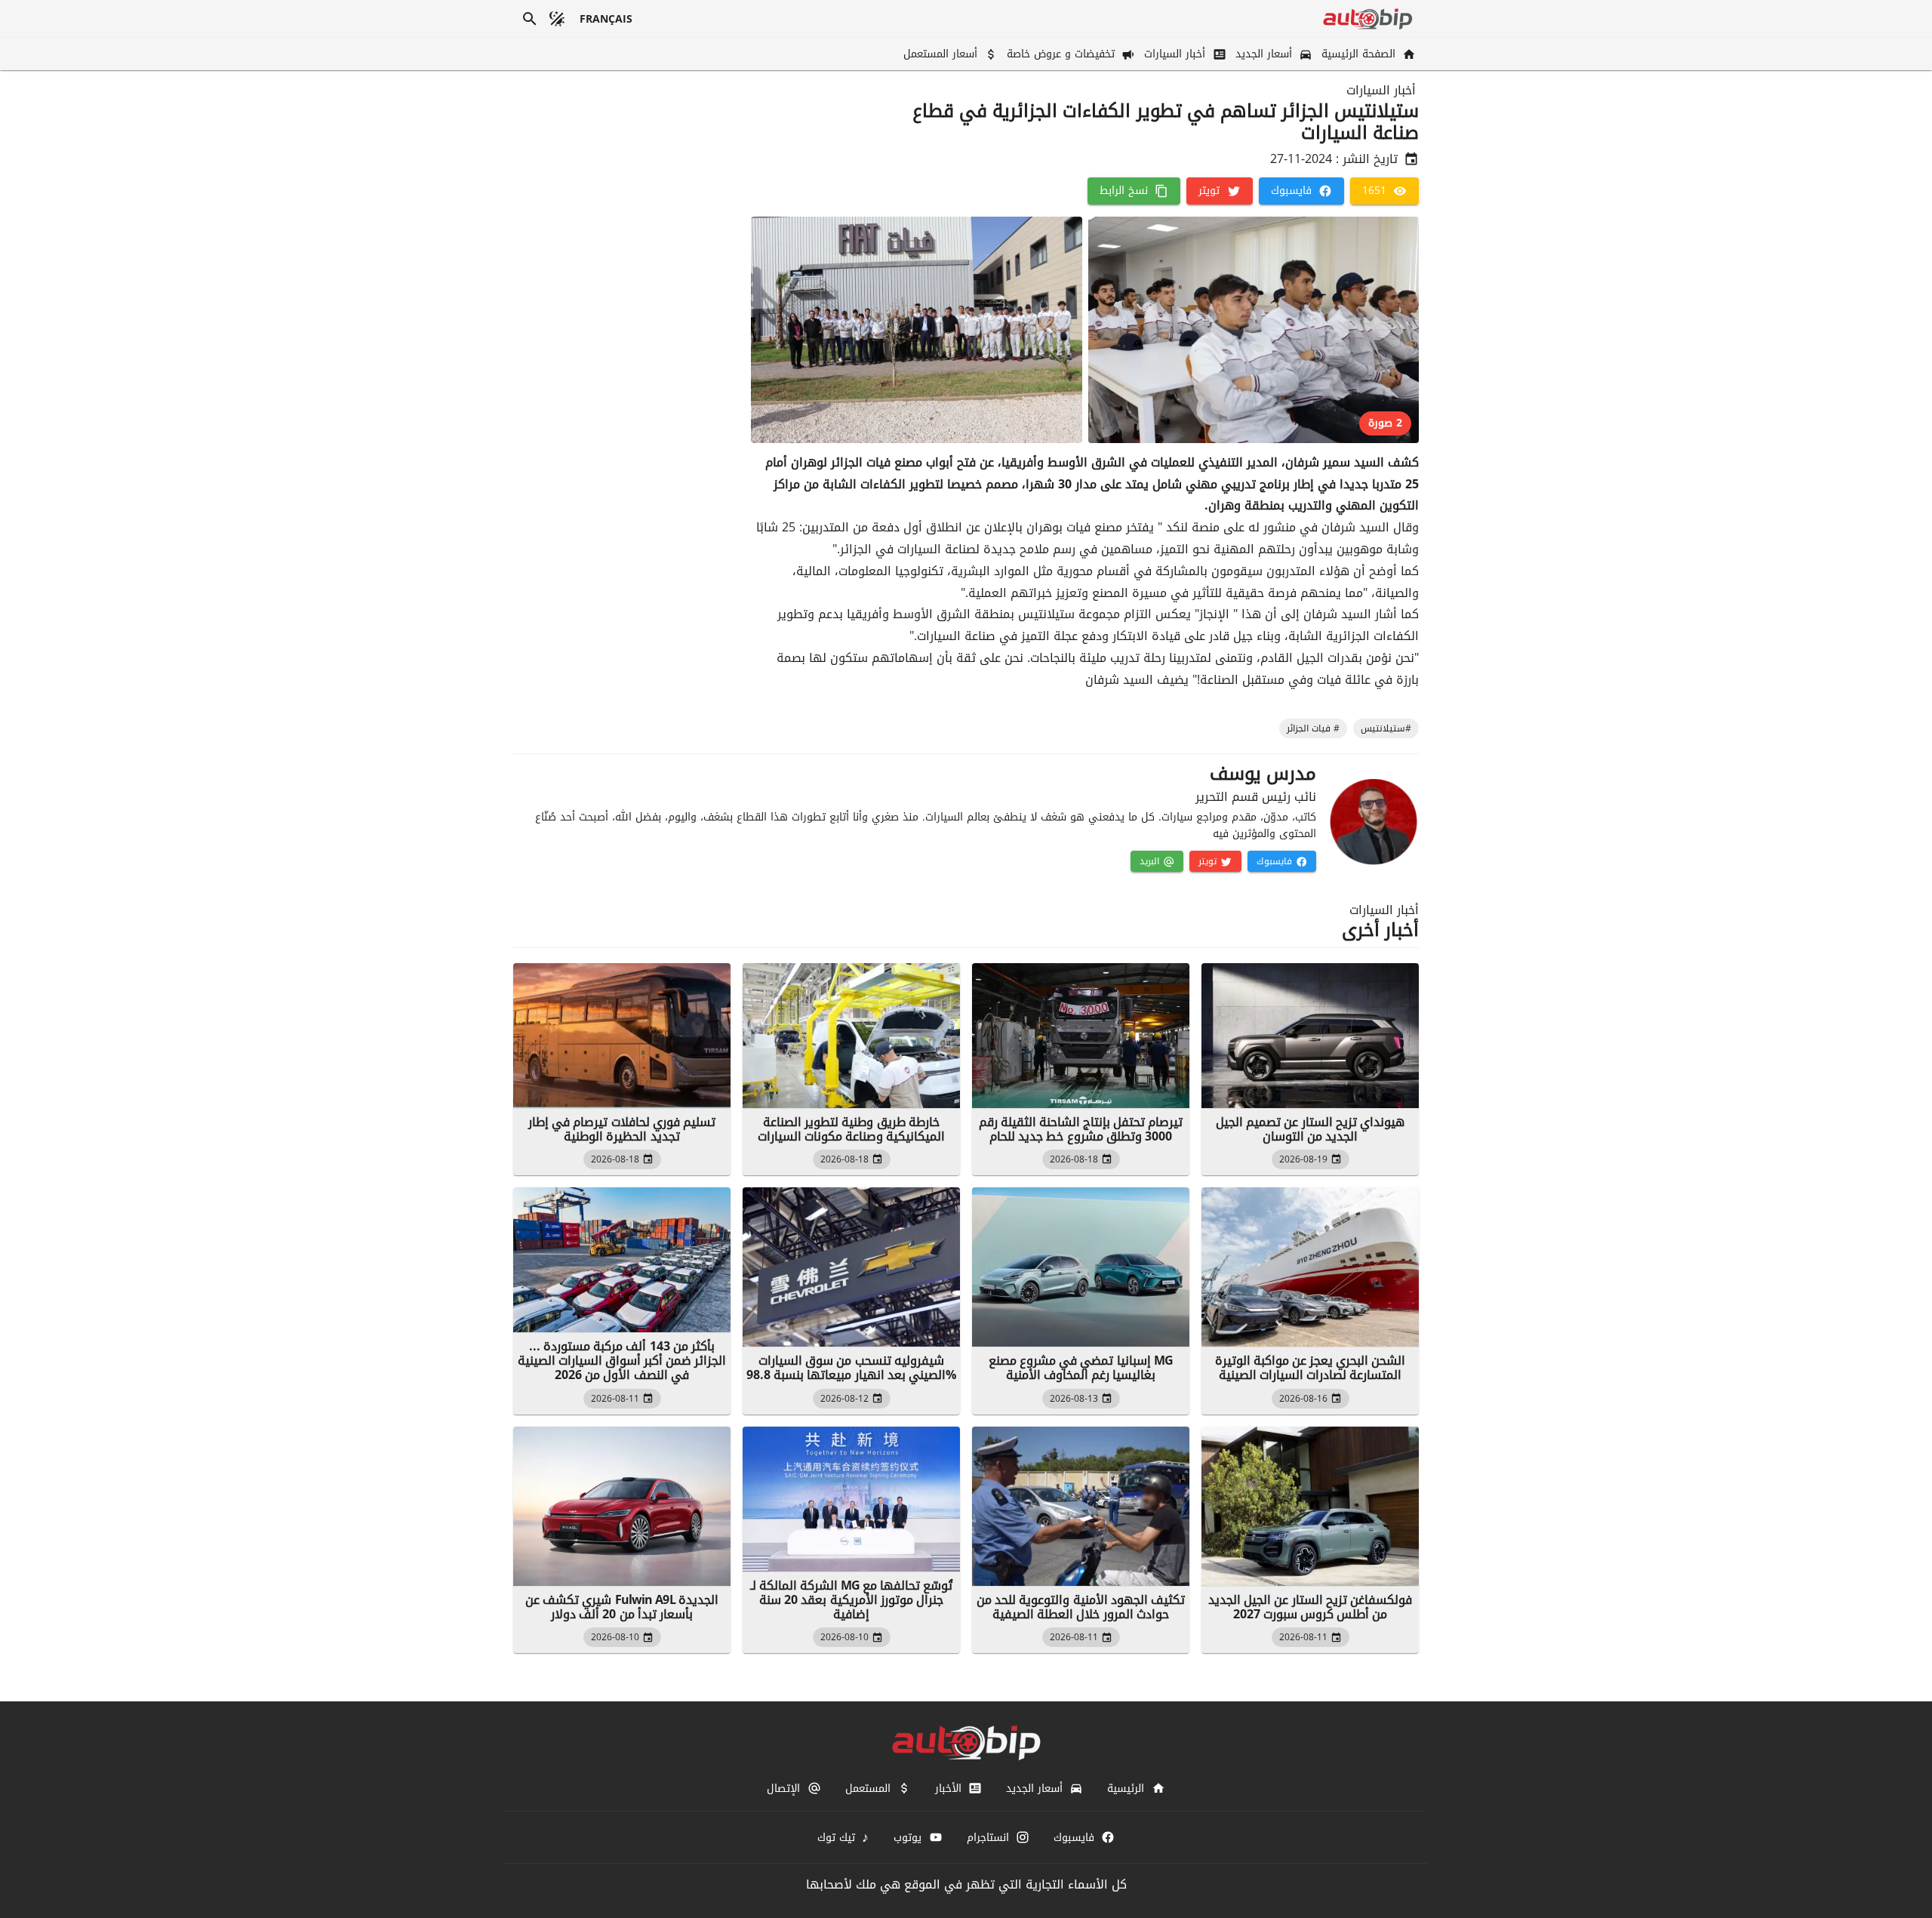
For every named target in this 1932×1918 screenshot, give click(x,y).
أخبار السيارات (1381, 91)
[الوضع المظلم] (557, 19)
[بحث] (530, 19)
